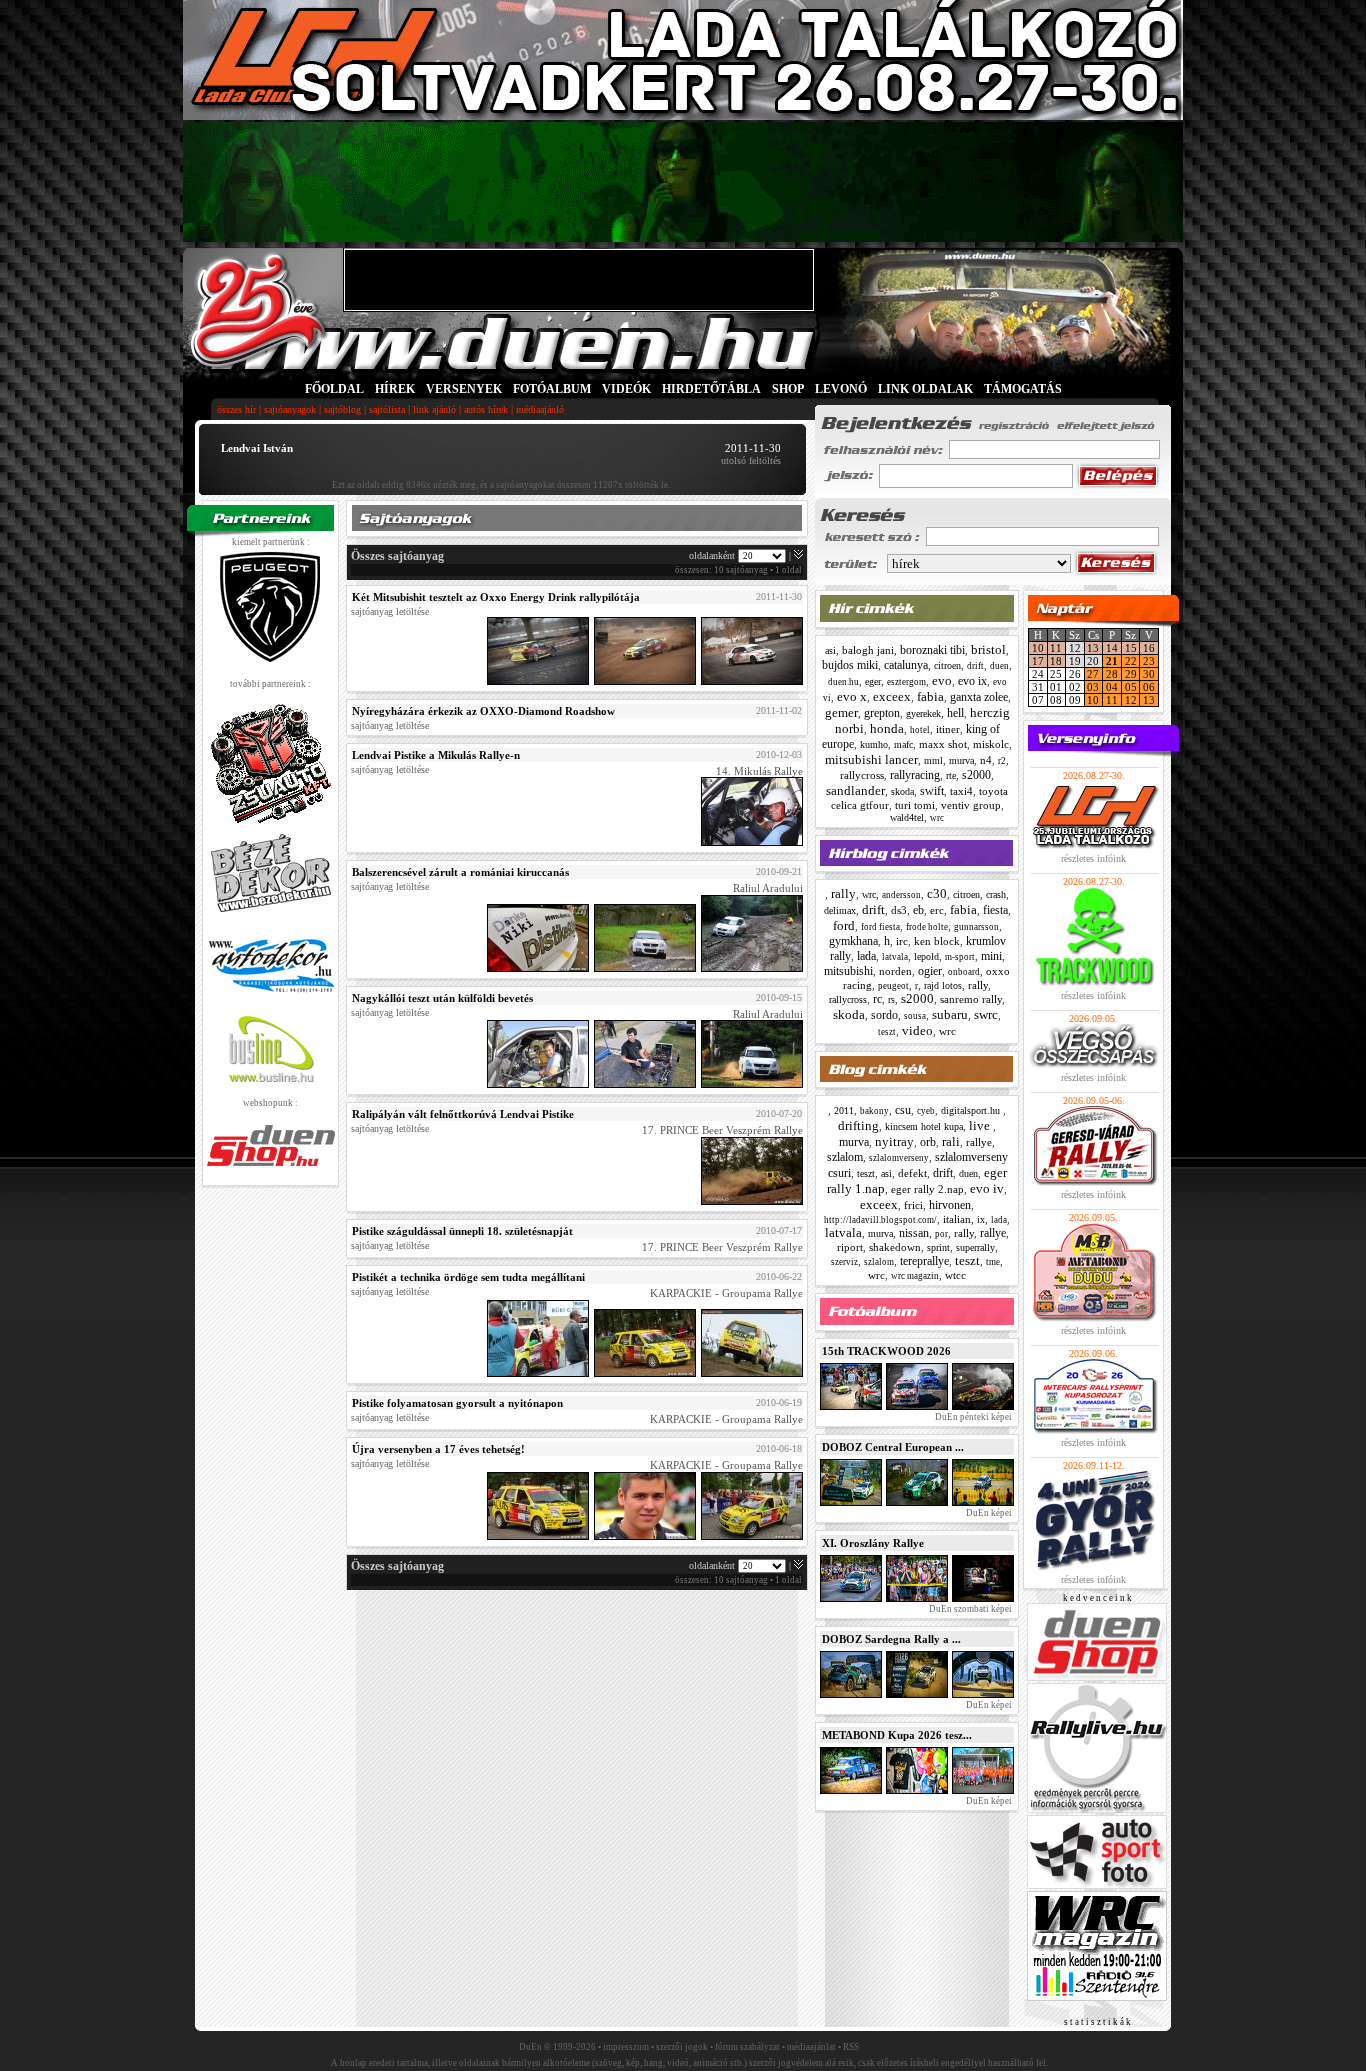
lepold (926, 956)
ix (981, 1219)
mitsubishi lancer (871, 759)
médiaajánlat (811, 2047)
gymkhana (853, 941)
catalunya (906, 665)
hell (955, 713)
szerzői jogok (682, 2047)
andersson (901, 895)
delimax (840, 910)
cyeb (926, 1111)
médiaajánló (540, 409)
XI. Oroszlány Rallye (873, 1543)
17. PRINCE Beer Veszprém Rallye (722, 1131)
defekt (912, 1173)
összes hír (236, 409)
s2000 (976, 775)
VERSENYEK (464, 389)
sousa (915, 1016)
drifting (858, 1125)
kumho (874, 744)
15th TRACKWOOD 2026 (886, 1351)
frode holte (927, 927)
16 (1149, 648)
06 (1149, 687)
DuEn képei (988, 1513)
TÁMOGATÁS (1023, 389)
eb (918, 910)
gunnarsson (976, 927)
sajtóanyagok (290, 409)
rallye (979, 1142)
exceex (892, 696)
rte (951, 775)
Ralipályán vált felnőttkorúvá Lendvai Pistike (463, 1114)
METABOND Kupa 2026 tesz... (897, 1735)
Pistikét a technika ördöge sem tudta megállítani (468, 1277)
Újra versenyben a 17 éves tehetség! (438, 1449)
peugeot (893, 986)
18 (1056, 661)
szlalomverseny (899, 1158)
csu (903, 1110)
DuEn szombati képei (969, 1609)
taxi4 (961, 791)
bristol (988, 649)
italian (957, 1219)
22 (1131, 661)
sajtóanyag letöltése (390, 611)
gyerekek (923, 713)
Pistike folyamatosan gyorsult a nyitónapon (457, 1403)
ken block (937, 941)
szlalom (845, 1157)
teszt (887, 1032)
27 (1093, 674)
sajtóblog (342, 409)
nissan (914, 1233)
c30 (937, 893)
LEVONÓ (842, 389)
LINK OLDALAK (925, 389)
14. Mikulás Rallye (759, 771)
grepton (882, 713)
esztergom (906, 682)
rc (877, 999)
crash (996, 894)
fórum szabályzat (747, 2047)
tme (993, 1262)
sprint (938, 1247)
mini (991, 956)
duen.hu (843, 682)
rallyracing (915, 775)
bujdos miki (850, 665)
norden (895, 971)
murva (961, 760)
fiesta (995, 910)
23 (1149, 661)
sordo (884, 1015)
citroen (947, 665)
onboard (964, 972)
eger (873, 681)
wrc (937, 818)
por (941, 1234)
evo (942, 680)
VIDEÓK (626, 389)
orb (928, 1142)
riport (850, 1247)
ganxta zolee (979, 697)
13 (1093, 648)
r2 (1002, 761)
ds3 (899, 910)
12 (1131, 700)
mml (933, 760)
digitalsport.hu (972, 1110)
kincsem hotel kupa (924, 1126)
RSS (851, 2047)
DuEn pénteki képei (972, 1417)
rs (891, 999)
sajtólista (387, 409)
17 (1038, 661)
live (981, 1125)
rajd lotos (943, 985)
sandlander (855, 790)
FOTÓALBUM (552, 389)
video (917, 1030)
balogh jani (868, 650)
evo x (852, 696)
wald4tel (907, 817)
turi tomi (915, 805)
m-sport (960, 957)
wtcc (955, 1275)
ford (844, 925)
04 (1112, 687)
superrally (975, 1247)
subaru (950, 1014)
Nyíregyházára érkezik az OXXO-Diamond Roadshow (483, 711)
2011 (844, 1110)
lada (866, 956)
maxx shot (943, 744)
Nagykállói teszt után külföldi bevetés (442, 998)
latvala (895, 957)
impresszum (626, 2047)
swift (932, 791)
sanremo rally (971, 999)
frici (913, 1205)
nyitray (894, 1141)
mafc (903, 744)
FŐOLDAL (334, 389)
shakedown (895, 1247)
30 (1149, 674)
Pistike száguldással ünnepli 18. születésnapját (462, 1231)
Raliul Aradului (768, 889)
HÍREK (395, 389)
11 (1056, 648)
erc (937, 910)
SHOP (788, 389)
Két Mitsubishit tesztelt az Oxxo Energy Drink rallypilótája (496, 597)
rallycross (862, 775)
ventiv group (971, 805)
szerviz (844, 1262)
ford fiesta (880, 927)
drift (975, 666)
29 (1131, 674)
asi (830, 650)
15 (1131, 648)
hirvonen (950, 1205)
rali (951, 1141)
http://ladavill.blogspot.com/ (880, 1220)
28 (1112, 674)
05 (1131, 687)
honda (887, 728)
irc (902, 941)
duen (999, 666)
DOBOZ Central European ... (893, 1447)
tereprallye (924, 1261)
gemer (841, 712)
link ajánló (434, 409)
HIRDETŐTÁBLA (711, 389)
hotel (920, 730)
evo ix (972, 681)
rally (843, 893)
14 (1112, 648)
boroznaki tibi (932, 650)
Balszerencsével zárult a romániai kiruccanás (460, 872)
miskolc (991, 744)
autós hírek (486, 409)
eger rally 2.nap (927, 1189)
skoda (902, 791)
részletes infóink (1093, 858)
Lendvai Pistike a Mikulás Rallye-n (436, 755)
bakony (874, 1111)
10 (1038, 648)
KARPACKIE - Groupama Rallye (726, 1294)
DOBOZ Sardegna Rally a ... (891, 1639)
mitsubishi (848, 971)
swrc (986, 1014)
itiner (948, 729)
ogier (930, 971)
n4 (986, 760)
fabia (930, 696)
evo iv (987, 1188)
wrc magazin (915, 1276)
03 (1093, 687)
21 (1112, 661)
